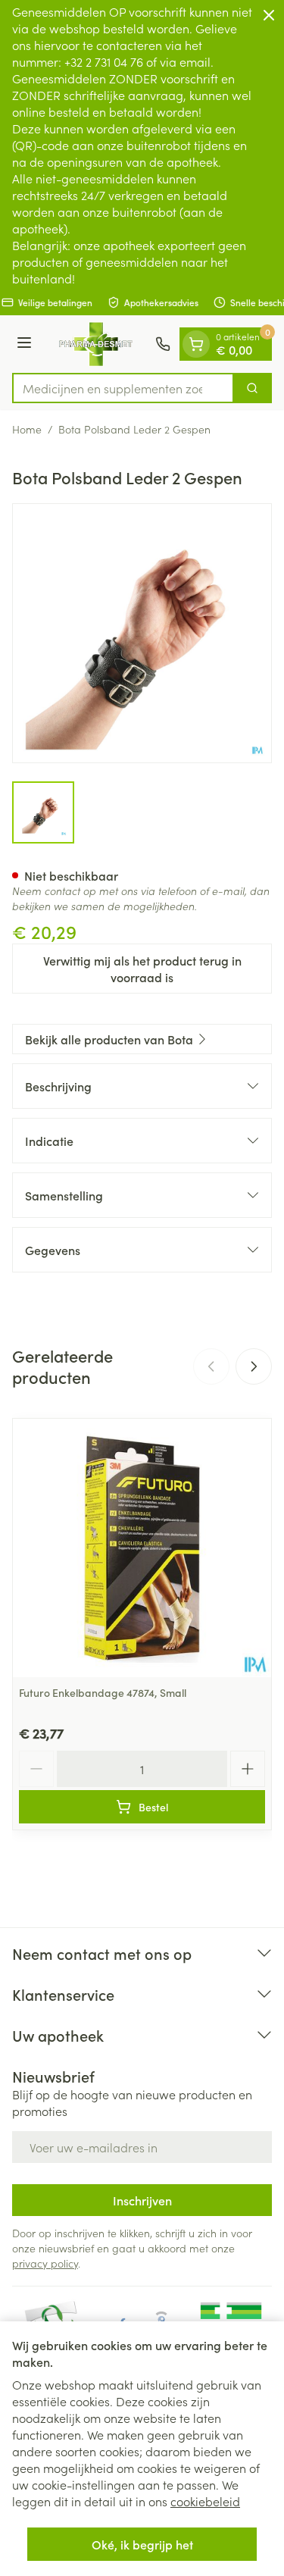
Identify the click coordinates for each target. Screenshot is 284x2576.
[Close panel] (269, 15)
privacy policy (45, 2263)
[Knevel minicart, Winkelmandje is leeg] (196, 344)
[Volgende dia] (254, 1366)
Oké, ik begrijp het (142, 2544)
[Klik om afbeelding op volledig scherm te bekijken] (142, 633)
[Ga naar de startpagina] (96, 344)
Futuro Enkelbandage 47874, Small (103, 1692)
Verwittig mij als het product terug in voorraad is (142, 969)
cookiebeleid (205, 2501)
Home (27, 429)
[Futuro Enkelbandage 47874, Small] (142, 1548)
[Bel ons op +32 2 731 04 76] (163, 344)
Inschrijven (142, 2200)
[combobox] (123, 388)
